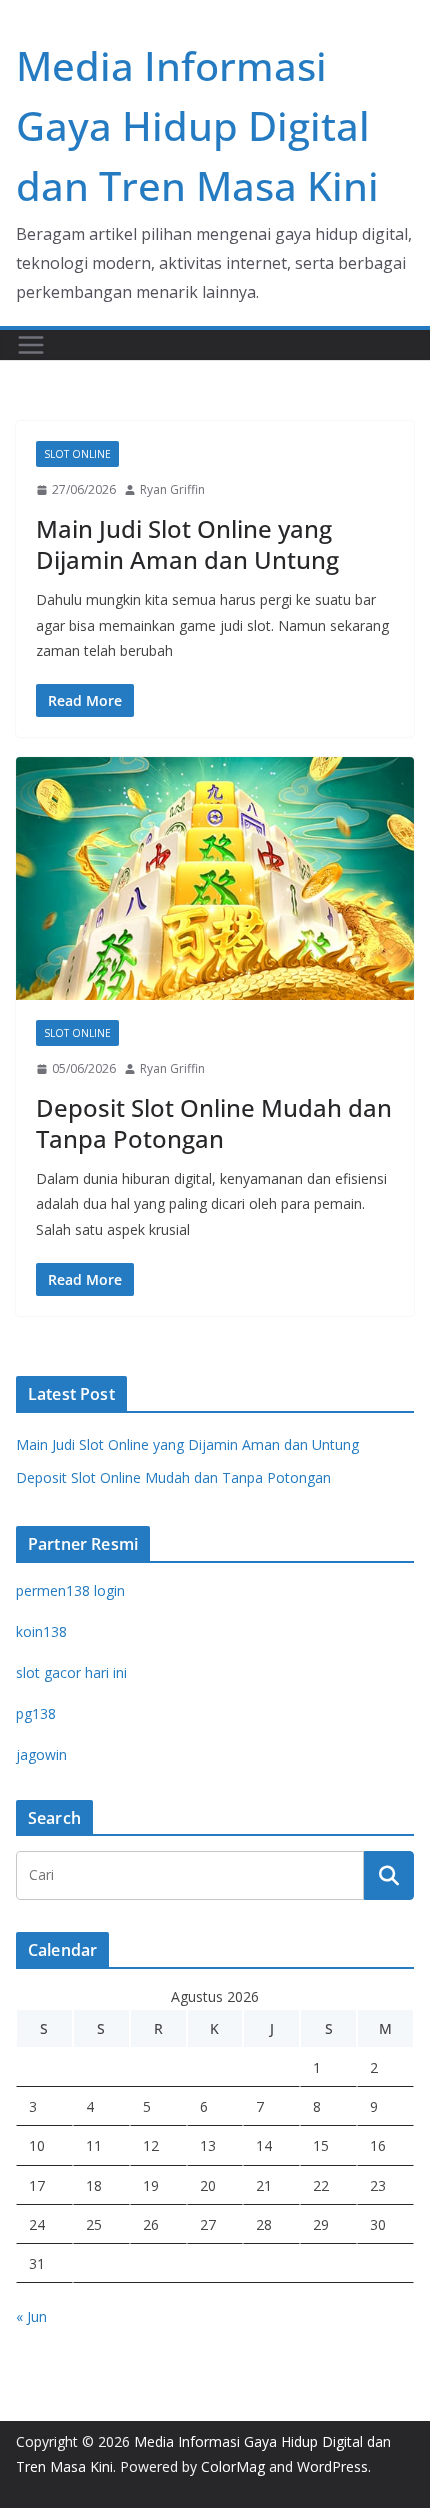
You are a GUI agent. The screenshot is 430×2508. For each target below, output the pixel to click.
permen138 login (70, 1590)
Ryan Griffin (172, 489)
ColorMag (233, 2466)
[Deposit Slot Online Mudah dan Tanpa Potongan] (215, 878)
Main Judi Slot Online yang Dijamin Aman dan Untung (187, 544)
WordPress (332, 2466)
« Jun (31, 2316)
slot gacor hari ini (71, 1672)
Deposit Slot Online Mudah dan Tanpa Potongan (214, 1123)
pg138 (36, 1713)
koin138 (41, 1631)
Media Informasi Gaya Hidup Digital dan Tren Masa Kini (197, 125)
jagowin (41, 1754)
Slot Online (77, 454)
